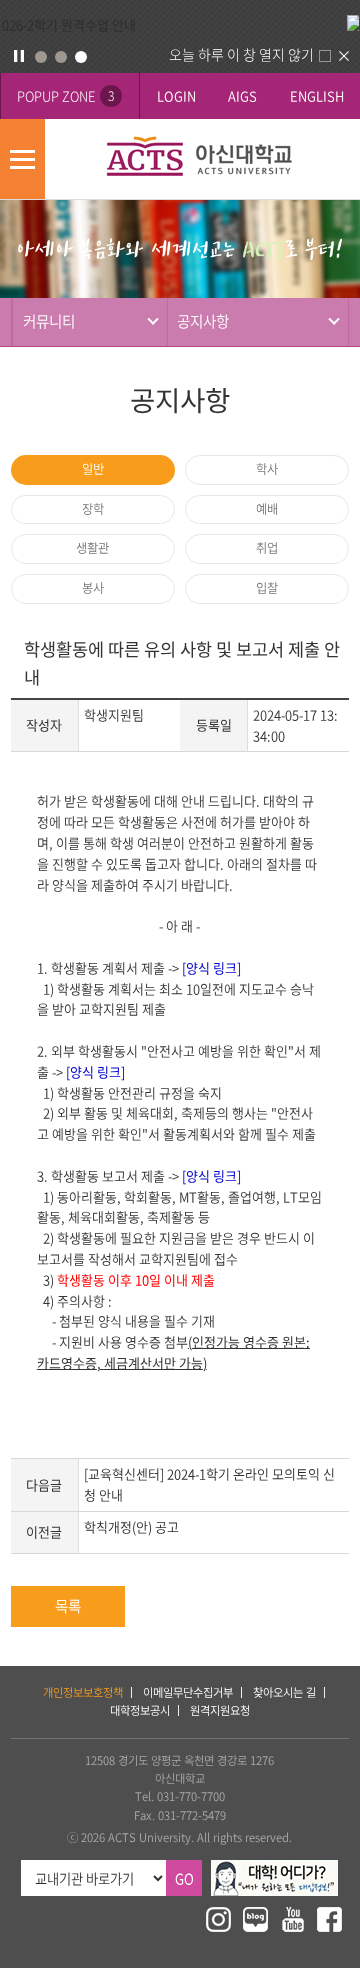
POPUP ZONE (65, 95)
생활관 (92, 548)
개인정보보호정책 (83, 1692)
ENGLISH (317, 95)
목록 (68, 1606)
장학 (93, 509)
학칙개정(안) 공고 (131, 1526)
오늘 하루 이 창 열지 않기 (241, 54)
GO (184, 1878)
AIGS (242, 95)
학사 (267, 469)
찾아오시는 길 (284, 1692)
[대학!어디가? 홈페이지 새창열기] (274, 1868)
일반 (93, 469)
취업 (267, 548)
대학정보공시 (140, 1710)
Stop (19, 56)
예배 (267, 509)
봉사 (93, 588)
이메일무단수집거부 (188, 1692)
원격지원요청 (220, 1710)
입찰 (267, 588)
